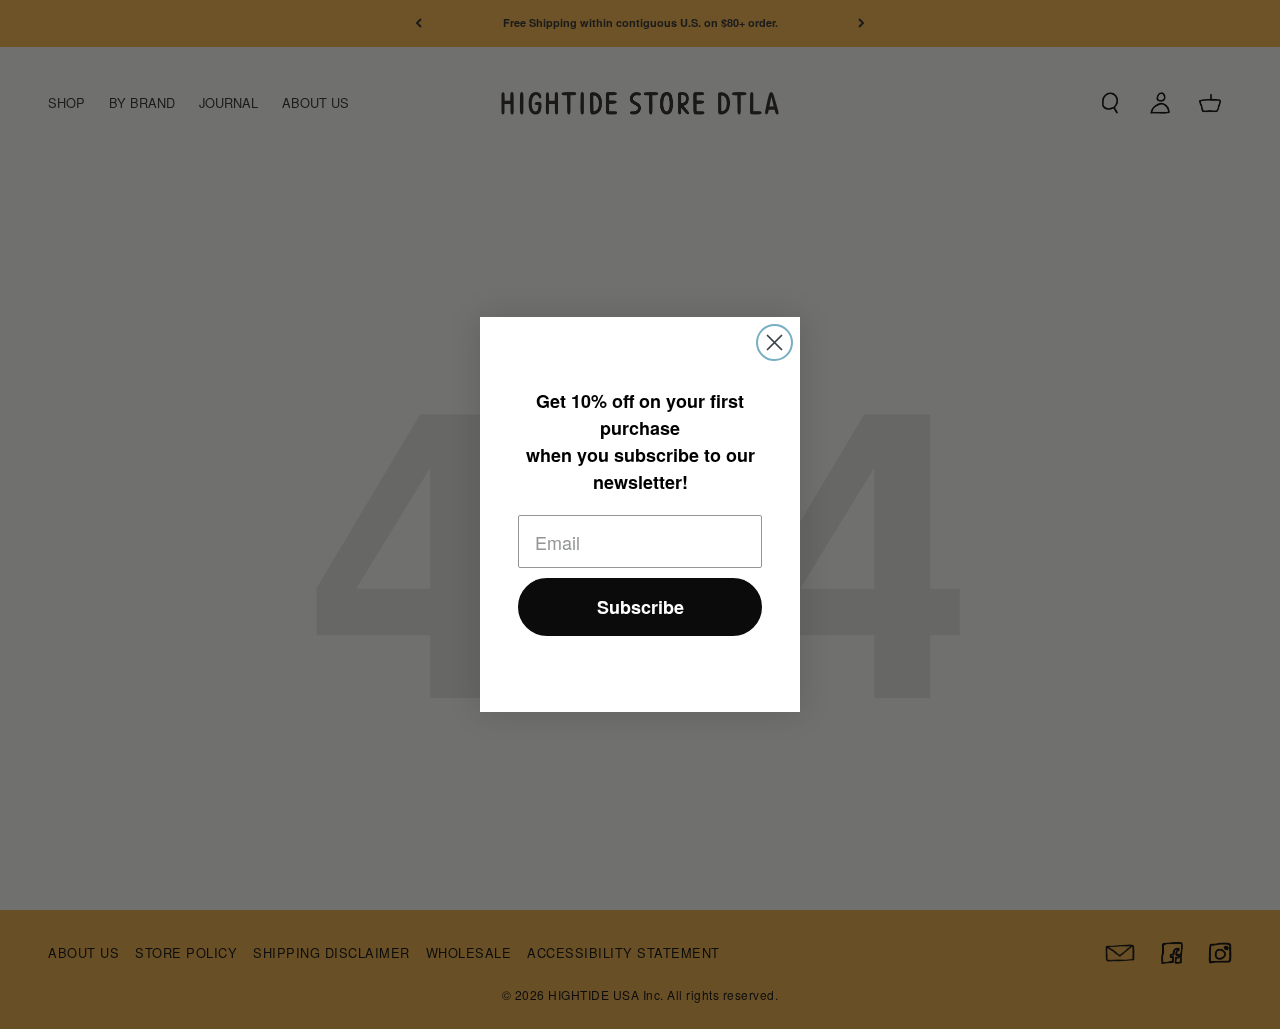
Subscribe (640, 607)
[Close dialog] (774, 342)
